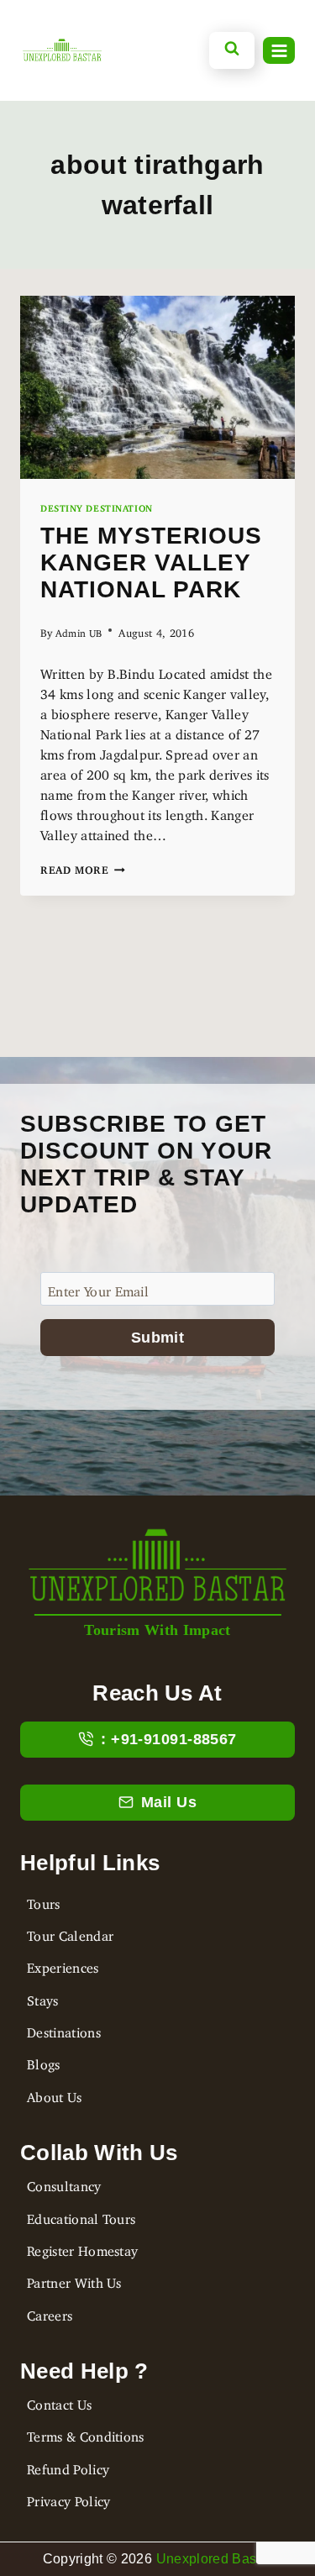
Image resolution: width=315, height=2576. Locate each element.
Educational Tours (81, 2216)
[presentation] (157, 387)
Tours (44, 1900)
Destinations (64, 2029)
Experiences (63, 1964)
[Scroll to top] (28, 2489)
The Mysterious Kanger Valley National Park (151, 563)
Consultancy (64, 2183)
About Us (55, 2094)
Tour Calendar (70, 1932)
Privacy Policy (68, 2498)
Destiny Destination (97, 506)
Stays (43, 1997)
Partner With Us (74, 2279)
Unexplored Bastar (214, 2559)
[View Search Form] (232, 50)
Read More (83, 867)
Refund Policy (68, 2466)
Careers (50, 2312)
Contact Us (59, 2401)
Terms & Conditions (86, 2433)
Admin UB (79, 631)
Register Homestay (82, 2247)
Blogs (44, 2061)
